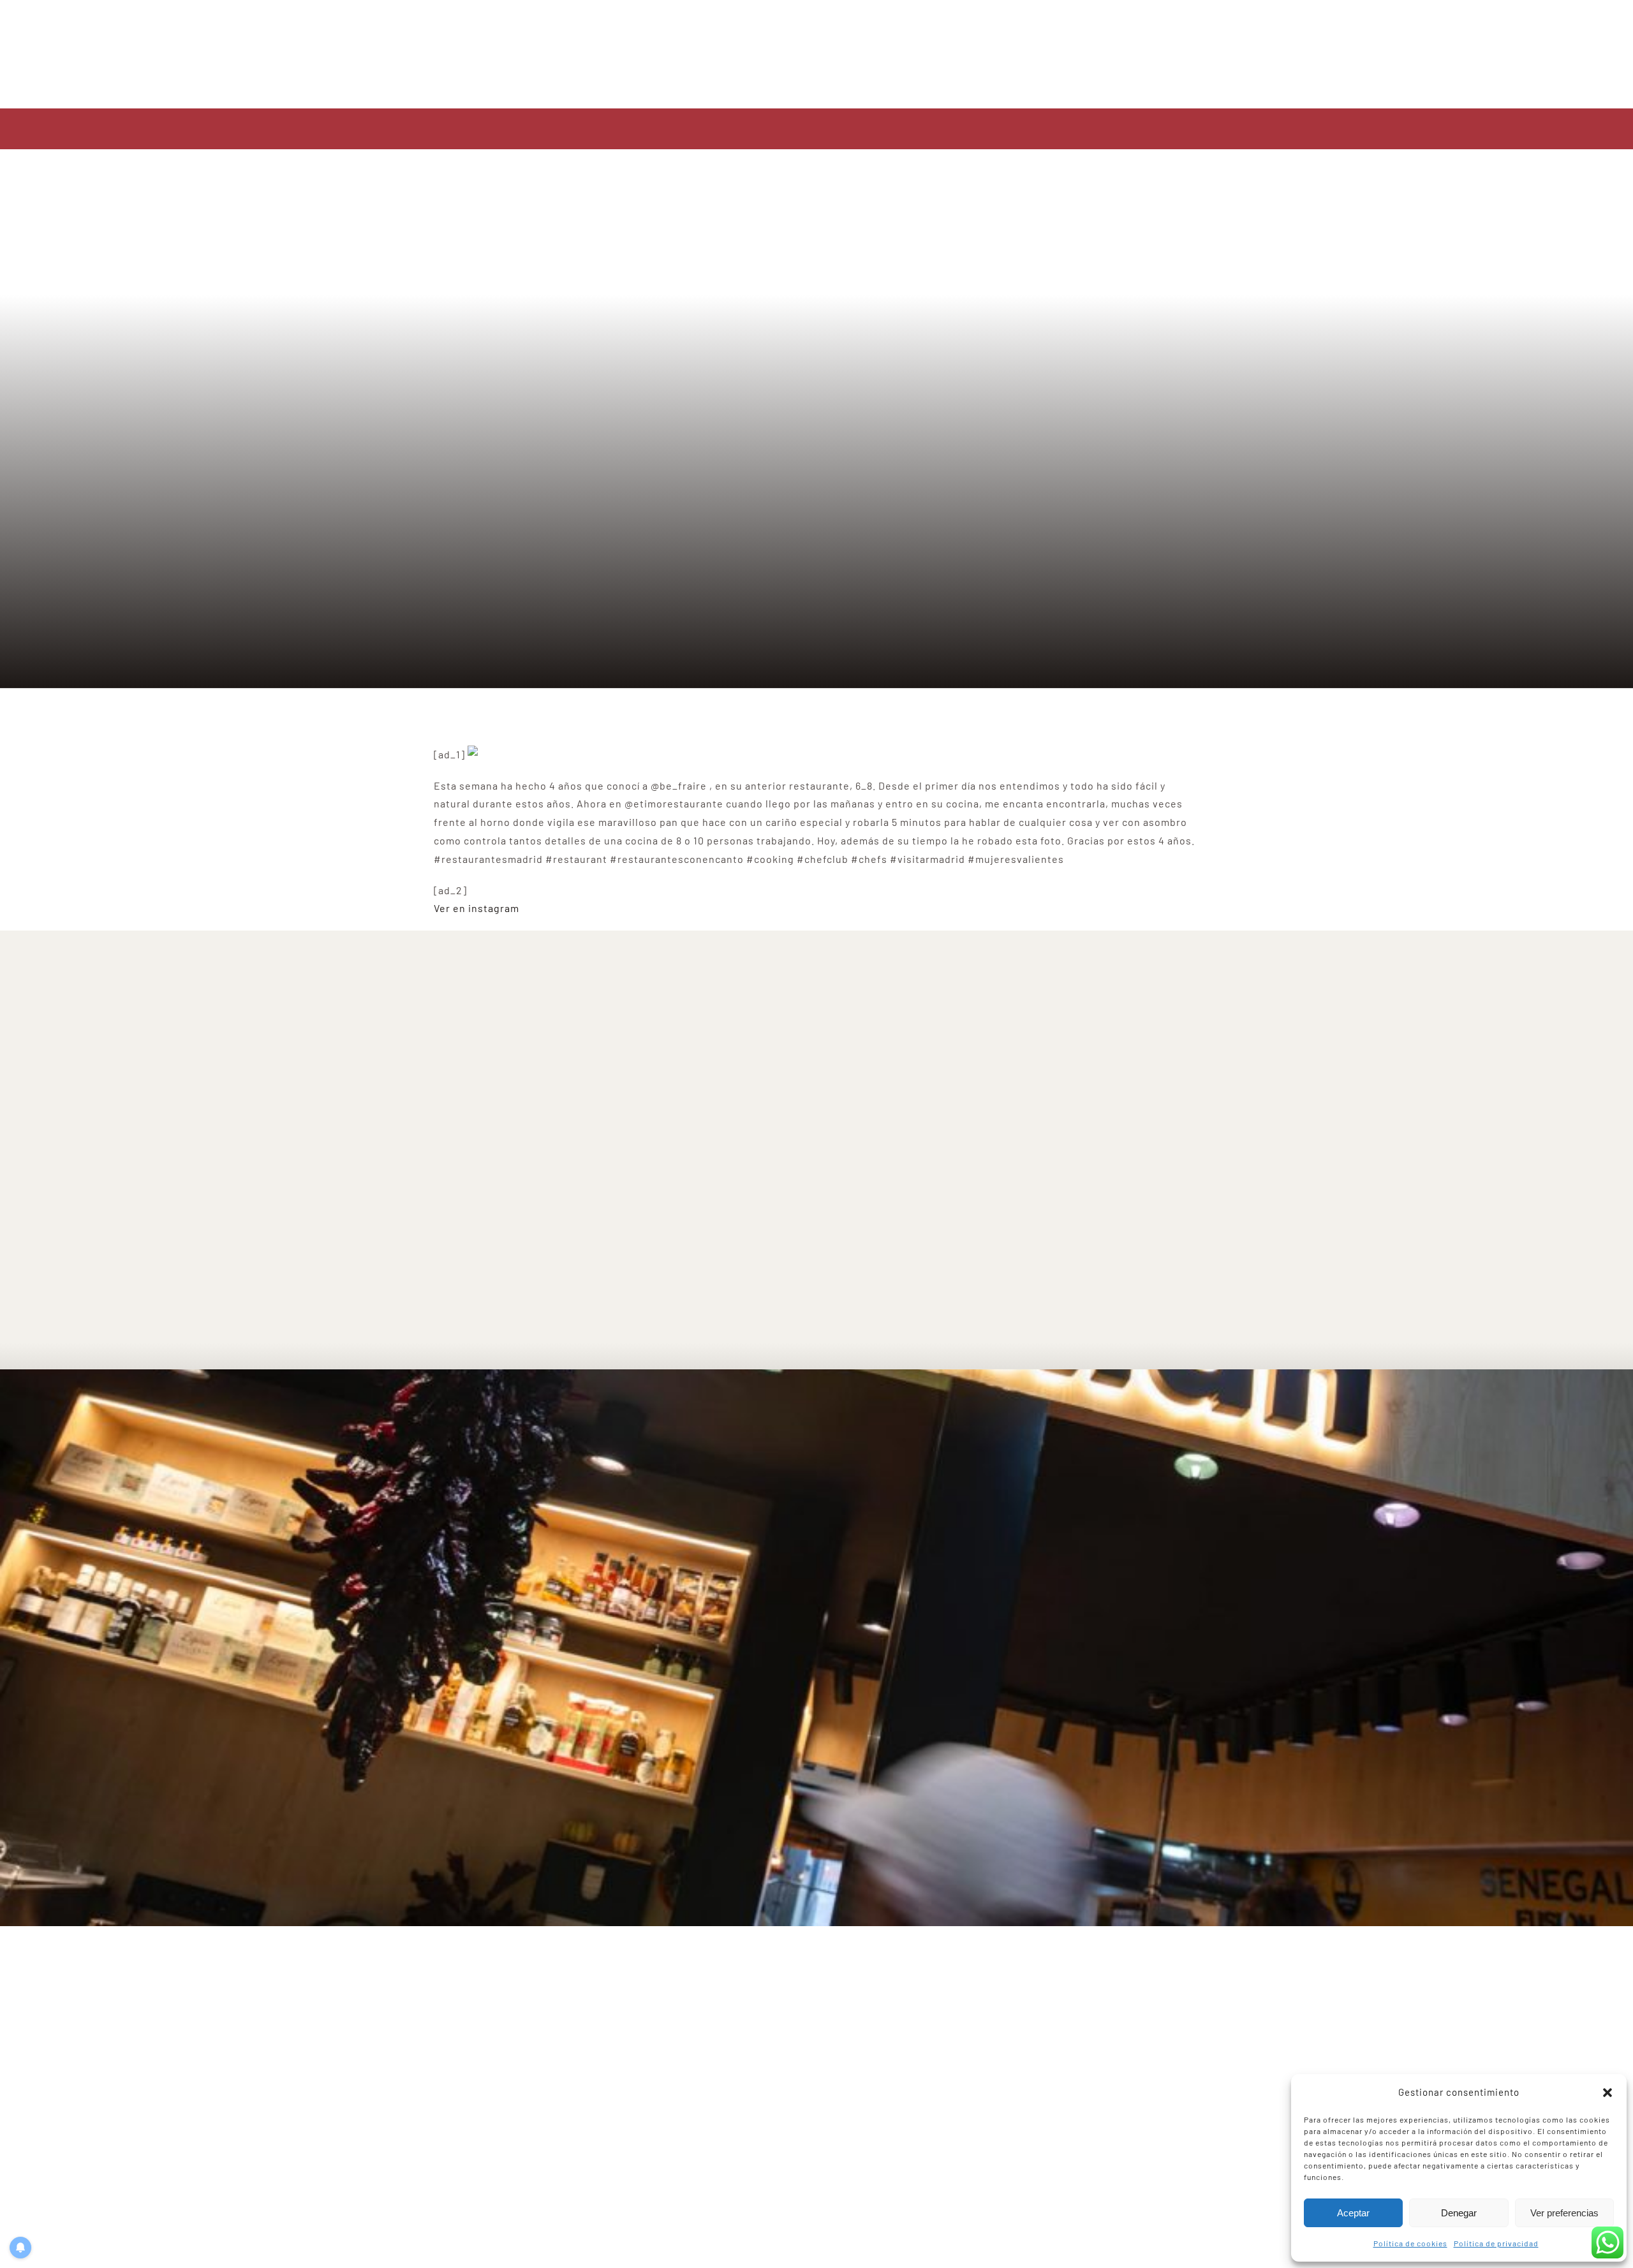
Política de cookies (1410, 2243)
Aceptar (1353, 2213)
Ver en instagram (477, 908)
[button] (1607, 2093)
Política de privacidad (1496, 2243)
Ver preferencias (1564, 2213)
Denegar (1459, 2213)
